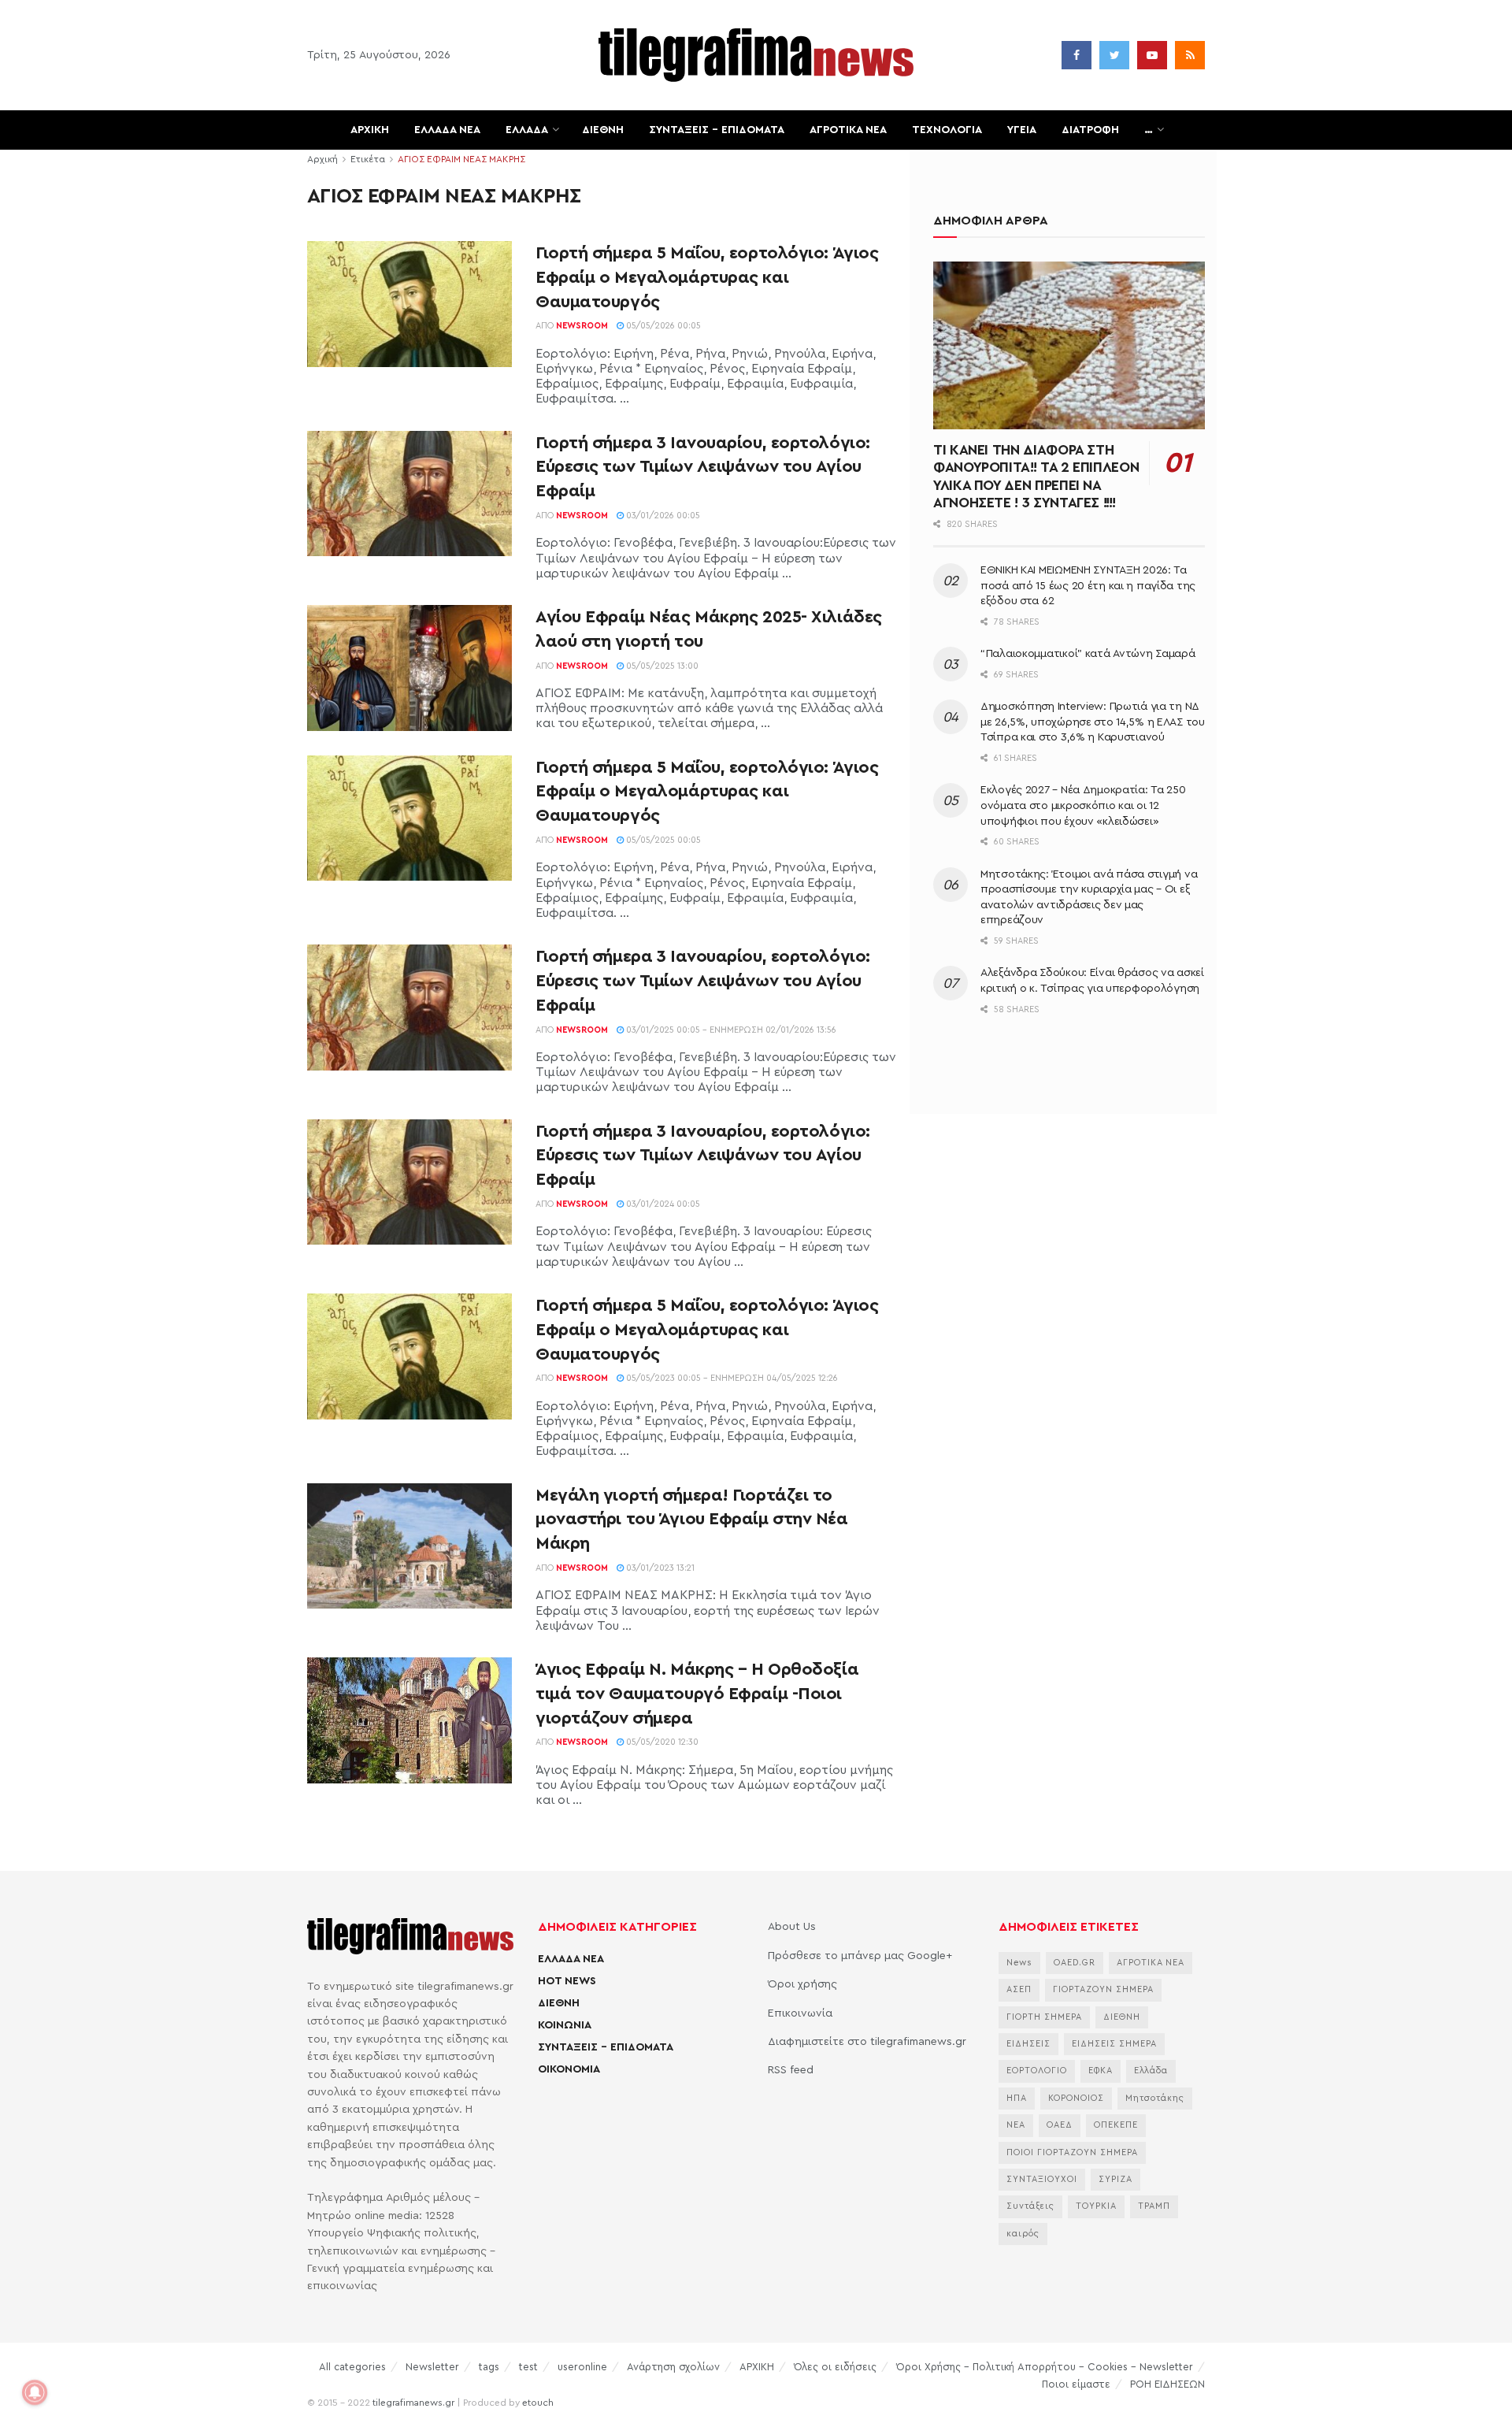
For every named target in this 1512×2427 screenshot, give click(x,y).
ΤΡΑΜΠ (1154, 2206)
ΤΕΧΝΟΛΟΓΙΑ (947, 130)
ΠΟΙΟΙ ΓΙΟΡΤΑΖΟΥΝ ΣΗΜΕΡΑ (1072, 2152)
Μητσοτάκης (1155, 2098)
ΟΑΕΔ (1060, 2125)
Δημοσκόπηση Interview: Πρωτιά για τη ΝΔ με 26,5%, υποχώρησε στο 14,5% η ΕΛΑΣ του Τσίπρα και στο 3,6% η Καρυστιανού (1093, 722)
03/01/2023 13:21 (659, 1568)
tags (489, 2367)
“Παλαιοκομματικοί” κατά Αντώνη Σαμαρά (1088, 654)
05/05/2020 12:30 (661, 1742)
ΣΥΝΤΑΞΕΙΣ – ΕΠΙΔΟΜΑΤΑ (717, 130)
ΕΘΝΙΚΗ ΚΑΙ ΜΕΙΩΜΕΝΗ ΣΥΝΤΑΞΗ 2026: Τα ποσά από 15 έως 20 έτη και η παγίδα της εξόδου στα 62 (1088, 586)
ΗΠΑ (1017, 2098)
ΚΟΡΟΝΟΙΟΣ (1076, 2098)
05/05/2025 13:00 (661, 666)
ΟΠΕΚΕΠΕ (1116, 2125)
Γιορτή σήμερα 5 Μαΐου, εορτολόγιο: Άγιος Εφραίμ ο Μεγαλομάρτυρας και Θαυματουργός (707, 277)
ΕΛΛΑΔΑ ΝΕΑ (447, 130)
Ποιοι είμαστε (1076, 2384)
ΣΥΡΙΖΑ (1115, 2179)
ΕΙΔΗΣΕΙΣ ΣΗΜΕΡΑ (1114, 2044)
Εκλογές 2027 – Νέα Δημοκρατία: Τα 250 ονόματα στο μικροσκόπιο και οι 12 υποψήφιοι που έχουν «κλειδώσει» (1083, 805)
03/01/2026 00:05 (662, 516)
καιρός (1023, 2234)
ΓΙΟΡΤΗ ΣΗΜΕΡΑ (1044, 2017)
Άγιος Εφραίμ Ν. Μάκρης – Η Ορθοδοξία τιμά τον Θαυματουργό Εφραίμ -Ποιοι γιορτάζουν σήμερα (697, 1694)
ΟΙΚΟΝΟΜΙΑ (569, 2069)
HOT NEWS (567, 1981)
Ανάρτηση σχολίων (673, 2367)
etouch (538, 2403)
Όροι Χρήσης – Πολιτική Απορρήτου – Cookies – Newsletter (1045, 2367)
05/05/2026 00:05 (662, 326)
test (528, 2367)
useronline (582, 2367)
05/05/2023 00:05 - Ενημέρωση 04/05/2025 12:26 (731, 1378)
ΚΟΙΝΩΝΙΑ (565, 2025)
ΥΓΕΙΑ (1022, 130)
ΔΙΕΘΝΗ (603, 130)
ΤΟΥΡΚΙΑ (1096, 2206)
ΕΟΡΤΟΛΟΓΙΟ (1037, 2071)
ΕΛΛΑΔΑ (527, 130)
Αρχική (322, 159)
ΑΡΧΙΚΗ (370, 130)
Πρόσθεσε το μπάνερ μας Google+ (860, 1956)
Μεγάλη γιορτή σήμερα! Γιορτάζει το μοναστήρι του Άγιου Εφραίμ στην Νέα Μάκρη (692, 1520)
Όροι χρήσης (802, 1984)
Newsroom (582, 326)
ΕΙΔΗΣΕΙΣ (1028, 2044)
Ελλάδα (1151, 2071)
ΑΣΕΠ (1019, 1989)
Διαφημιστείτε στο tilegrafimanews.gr (867, 2042)
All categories (352, 2367)
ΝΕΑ (1016, 2125)
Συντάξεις (1030, 2206)
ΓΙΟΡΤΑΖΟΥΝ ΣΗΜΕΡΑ (1103, 1989)
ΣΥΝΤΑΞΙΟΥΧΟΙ (1042, 2179)
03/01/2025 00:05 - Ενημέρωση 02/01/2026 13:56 (730, 1030)
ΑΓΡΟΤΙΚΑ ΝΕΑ (848, 130)
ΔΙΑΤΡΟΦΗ (1090, 130)
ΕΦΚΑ (1101, 2071)
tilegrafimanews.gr (413, 2403)
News (1019, 1963)
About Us (792, 1927)
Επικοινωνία (800, 2013)
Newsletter (432, 2367)
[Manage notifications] (35, 2392)
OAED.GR (1075, 1963)
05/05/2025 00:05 (662, 840)
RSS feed (791, 2070)
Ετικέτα (368, 159)
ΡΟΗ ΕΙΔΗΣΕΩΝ (1167, 2384)
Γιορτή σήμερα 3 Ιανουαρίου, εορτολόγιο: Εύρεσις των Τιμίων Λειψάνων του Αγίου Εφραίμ (703, 467)
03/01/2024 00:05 (662, 1204)
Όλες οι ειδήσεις (835, 2367)
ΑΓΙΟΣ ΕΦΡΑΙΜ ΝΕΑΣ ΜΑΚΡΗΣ (461, 159)
